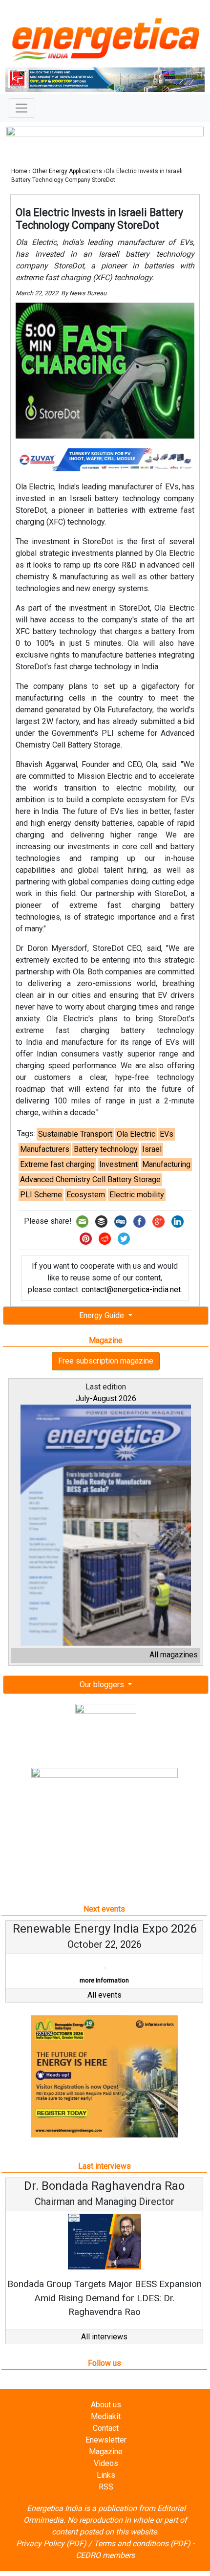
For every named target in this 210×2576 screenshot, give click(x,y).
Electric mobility (137, 1195)
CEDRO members (105, 2555)
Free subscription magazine (106, 1361)
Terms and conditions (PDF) (142, 2543)
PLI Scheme (41, 1195)
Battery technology (106, 1149)
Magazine (106, 2452)
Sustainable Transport (75, 1134)
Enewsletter (106, 2440)
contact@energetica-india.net (131, 1289)
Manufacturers (45, 1149)
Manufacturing (166, 1164)
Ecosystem (86, 1195)
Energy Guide (103, 1315)
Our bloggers (103, 1684)
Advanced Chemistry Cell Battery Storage (90, 1179)
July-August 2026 (106, 1398)
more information (104, 1980)
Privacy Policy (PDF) (51, 2543)
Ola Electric (136, 1134)
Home (19, 171)
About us (106, 2405)
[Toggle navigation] (21, 108)
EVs (167, 1134)
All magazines (174, 1655)
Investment (118, 1164)
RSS (106, 2487)
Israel (152, 1149)
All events (105, 1995)
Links (106, 2475)
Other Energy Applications (67, 171)
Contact (106, 2428)
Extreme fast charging (57, 1164)
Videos (106, 2463)
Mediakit (106, 2416)
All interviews (104, 2337)
